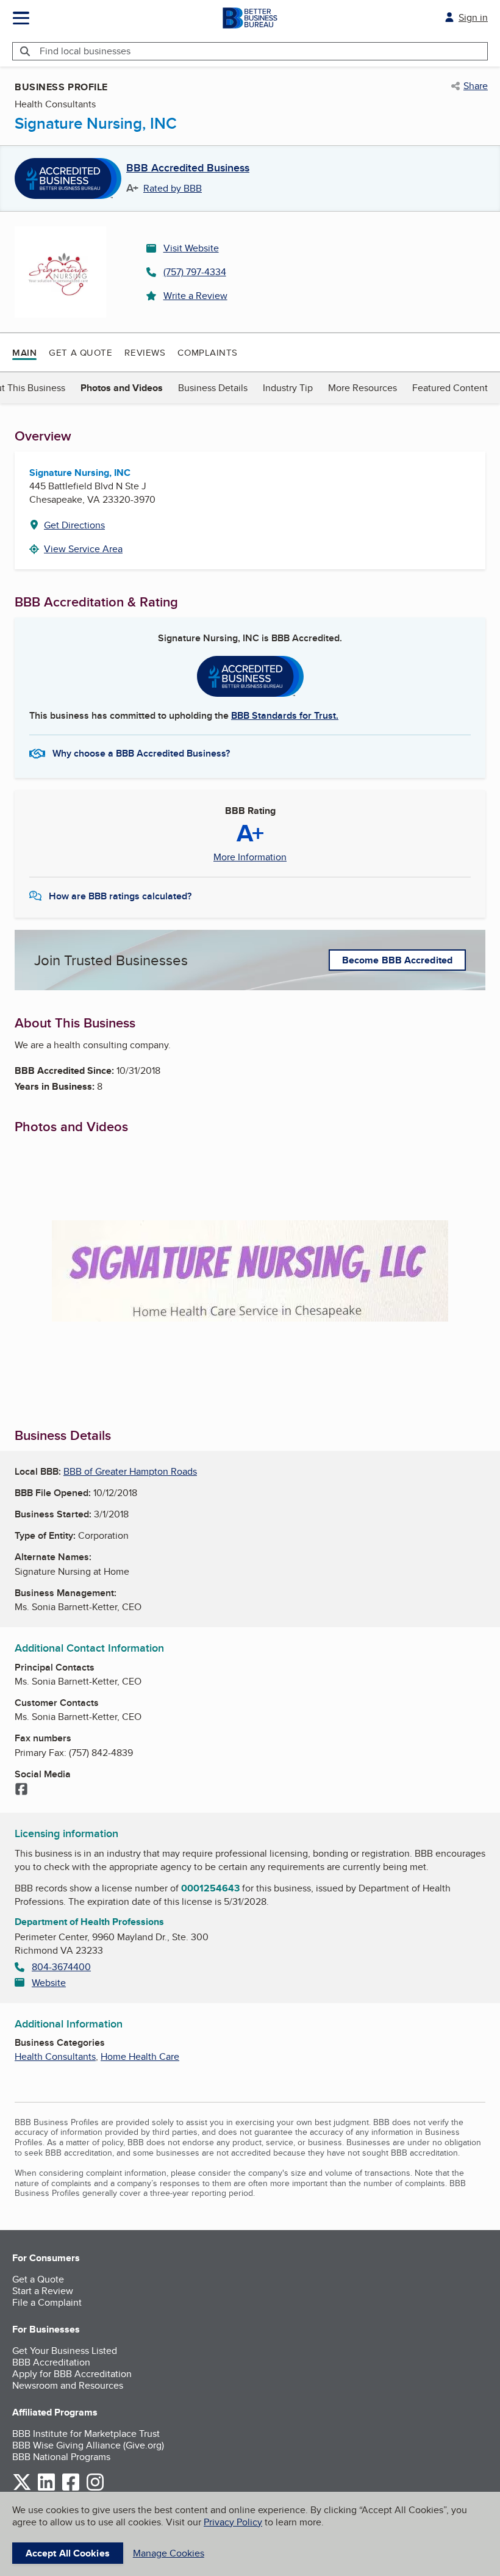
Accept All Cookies (68, 2553)
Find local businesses (85, 51)
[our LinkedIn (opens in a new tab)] (46, 2488)
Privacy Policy (233, 2522)
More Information (250, 857)
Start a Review (43, 2291)
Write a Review (195, 296)
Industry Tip (288, 388)
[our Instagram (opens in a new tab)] (95, 2488)
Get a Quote (80, 352)
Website (49, 1983)
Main (24, 353)
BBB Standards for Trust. (285, 715)
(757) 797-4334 (195, 272)
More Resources (362, 388)
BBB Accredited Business (188, 168)
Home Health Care (140, 2056)
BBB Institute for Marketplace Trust (86, 2434)
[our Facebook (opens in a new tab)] (71, 2488)
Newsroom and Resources (68, 2385)
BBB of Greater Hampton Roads (130, 1471)
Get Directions (74, 525)
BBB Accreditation (51, 2362)
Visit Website (191, 248)
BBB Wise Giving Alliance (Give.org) (88, 2445)
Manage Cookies (169, 2553)
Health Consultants (55, 2056)
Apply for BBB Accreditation (72, 2374)
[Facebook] (21, 1790)
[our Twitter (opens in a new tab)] (22, 2488)
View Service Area (83, 549)
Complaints (208, 352)
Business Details (213, 388)
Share (476, 86)
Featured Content (450, 388)
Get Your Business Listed (65, 2351)
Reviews (145, 352)
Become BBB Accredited (397, 960)
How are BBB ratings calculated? (120, 896)
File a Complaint (47, 2302)
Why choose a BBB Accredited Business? (141, 753)
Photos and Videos (122, 388)
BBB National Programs (61, 2457)
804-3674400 (61, 1967)
